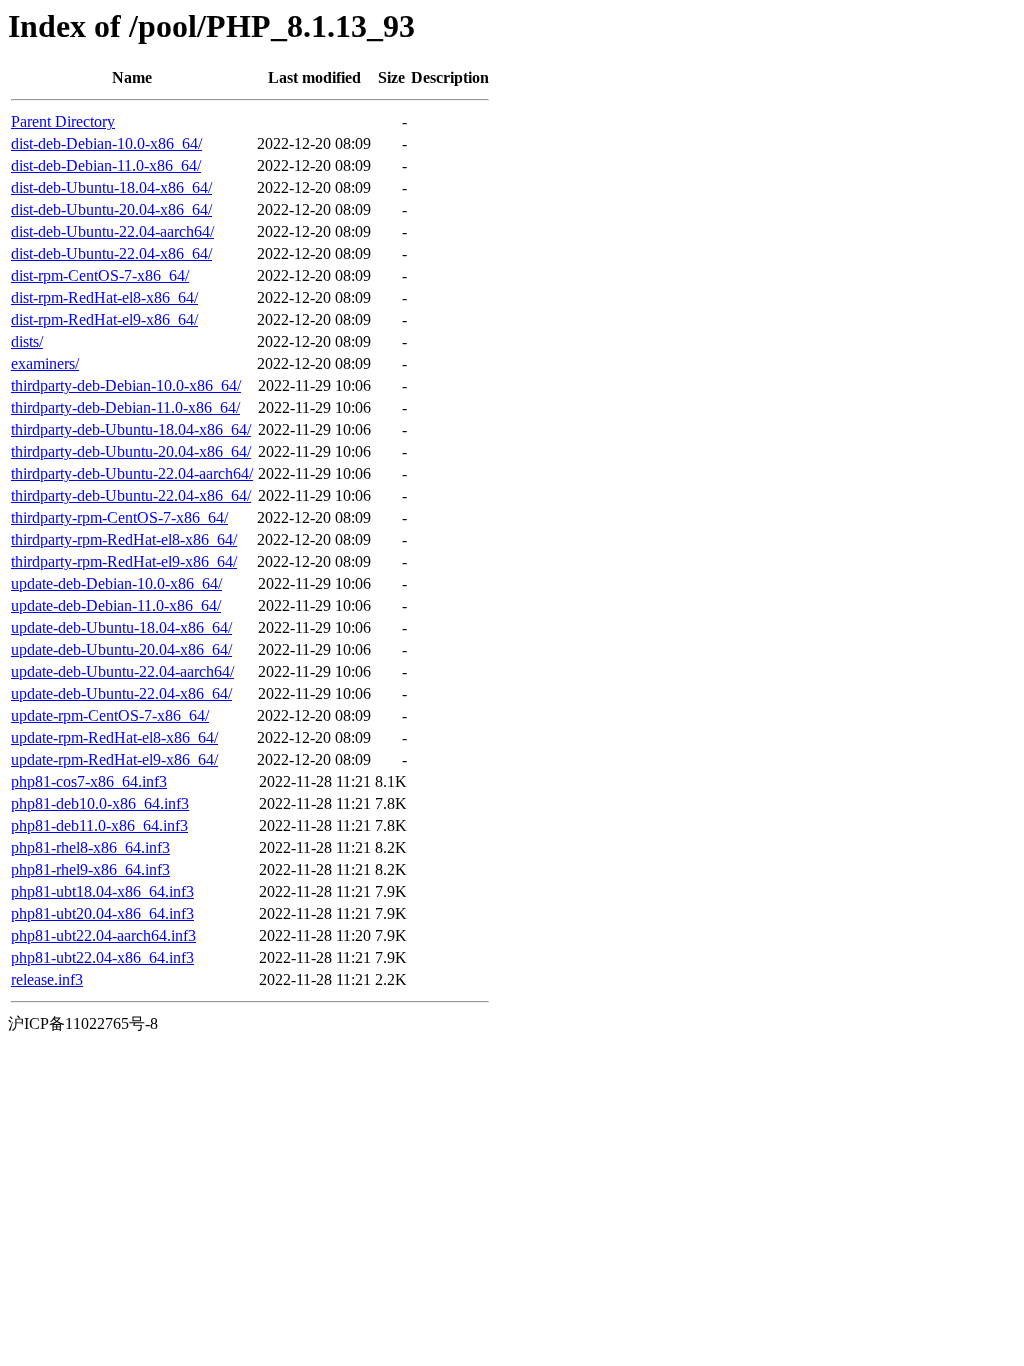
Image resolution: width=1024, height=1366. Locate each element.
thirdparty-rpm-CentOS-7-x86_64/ (119, 517)
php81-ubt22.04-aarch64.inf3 (103, 935)
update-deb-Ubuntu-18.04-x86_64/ (121, 627)
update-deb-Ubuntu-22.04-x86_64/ (121, 693)
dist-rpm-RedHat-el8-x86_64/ (104, 297)
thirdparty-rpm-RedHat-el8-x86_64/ (124, 539)
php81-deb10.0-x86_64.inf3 (100, 803)
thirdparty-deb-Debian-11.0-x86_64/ (125, 407)
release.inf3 (47, 979)
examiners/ (45, 363)
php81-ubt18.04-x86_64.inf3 (102, 891)
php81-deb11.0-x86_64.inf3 (99, 825)
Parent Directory (63, 121)
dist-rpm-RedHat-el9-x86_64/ (104, 319)
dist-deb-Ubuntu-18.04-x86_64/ (111, 187)
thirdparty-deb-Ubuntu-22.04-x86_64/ (131, 495)
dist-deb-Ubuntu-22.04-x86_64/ (111, 253)
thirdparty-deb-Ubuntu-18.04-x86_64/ (131, 429)
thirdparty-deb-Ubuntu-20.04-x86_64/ (131, 451)
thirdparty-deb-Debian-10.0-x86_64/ (126, 385)
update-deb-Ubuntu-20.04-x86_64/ (121, 649)
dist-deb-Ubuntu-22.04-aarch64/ (112, 231)
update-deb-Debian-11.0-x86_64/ (116, 605)
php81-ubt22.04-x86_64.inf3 (102, 957)
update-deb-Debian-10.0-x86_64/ (116, 583)
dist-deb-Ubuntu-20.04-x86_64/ (111, 209)
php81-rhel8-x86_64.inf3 (90, 847)
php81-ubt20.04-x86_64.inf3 (102, 913)
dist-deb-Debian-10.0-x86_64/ (106, 143)
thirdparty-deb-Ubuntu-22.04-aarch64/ (132, 473)
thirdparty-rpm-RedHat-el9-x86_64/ (124, 561)
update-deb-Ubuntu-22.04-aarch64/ (122, 671)
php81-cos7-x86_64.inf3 (89, 781)
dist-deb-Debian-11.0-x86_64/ (106, 165)
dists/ (27, 341)
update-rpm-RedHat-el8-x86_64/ (114, 737)
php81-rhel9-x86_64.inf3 (90, 869)
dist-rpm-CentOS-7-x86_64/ (100, 275)
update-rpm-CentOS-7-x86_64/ (110, 715)
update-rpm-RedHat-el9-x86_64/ (114, 759)
